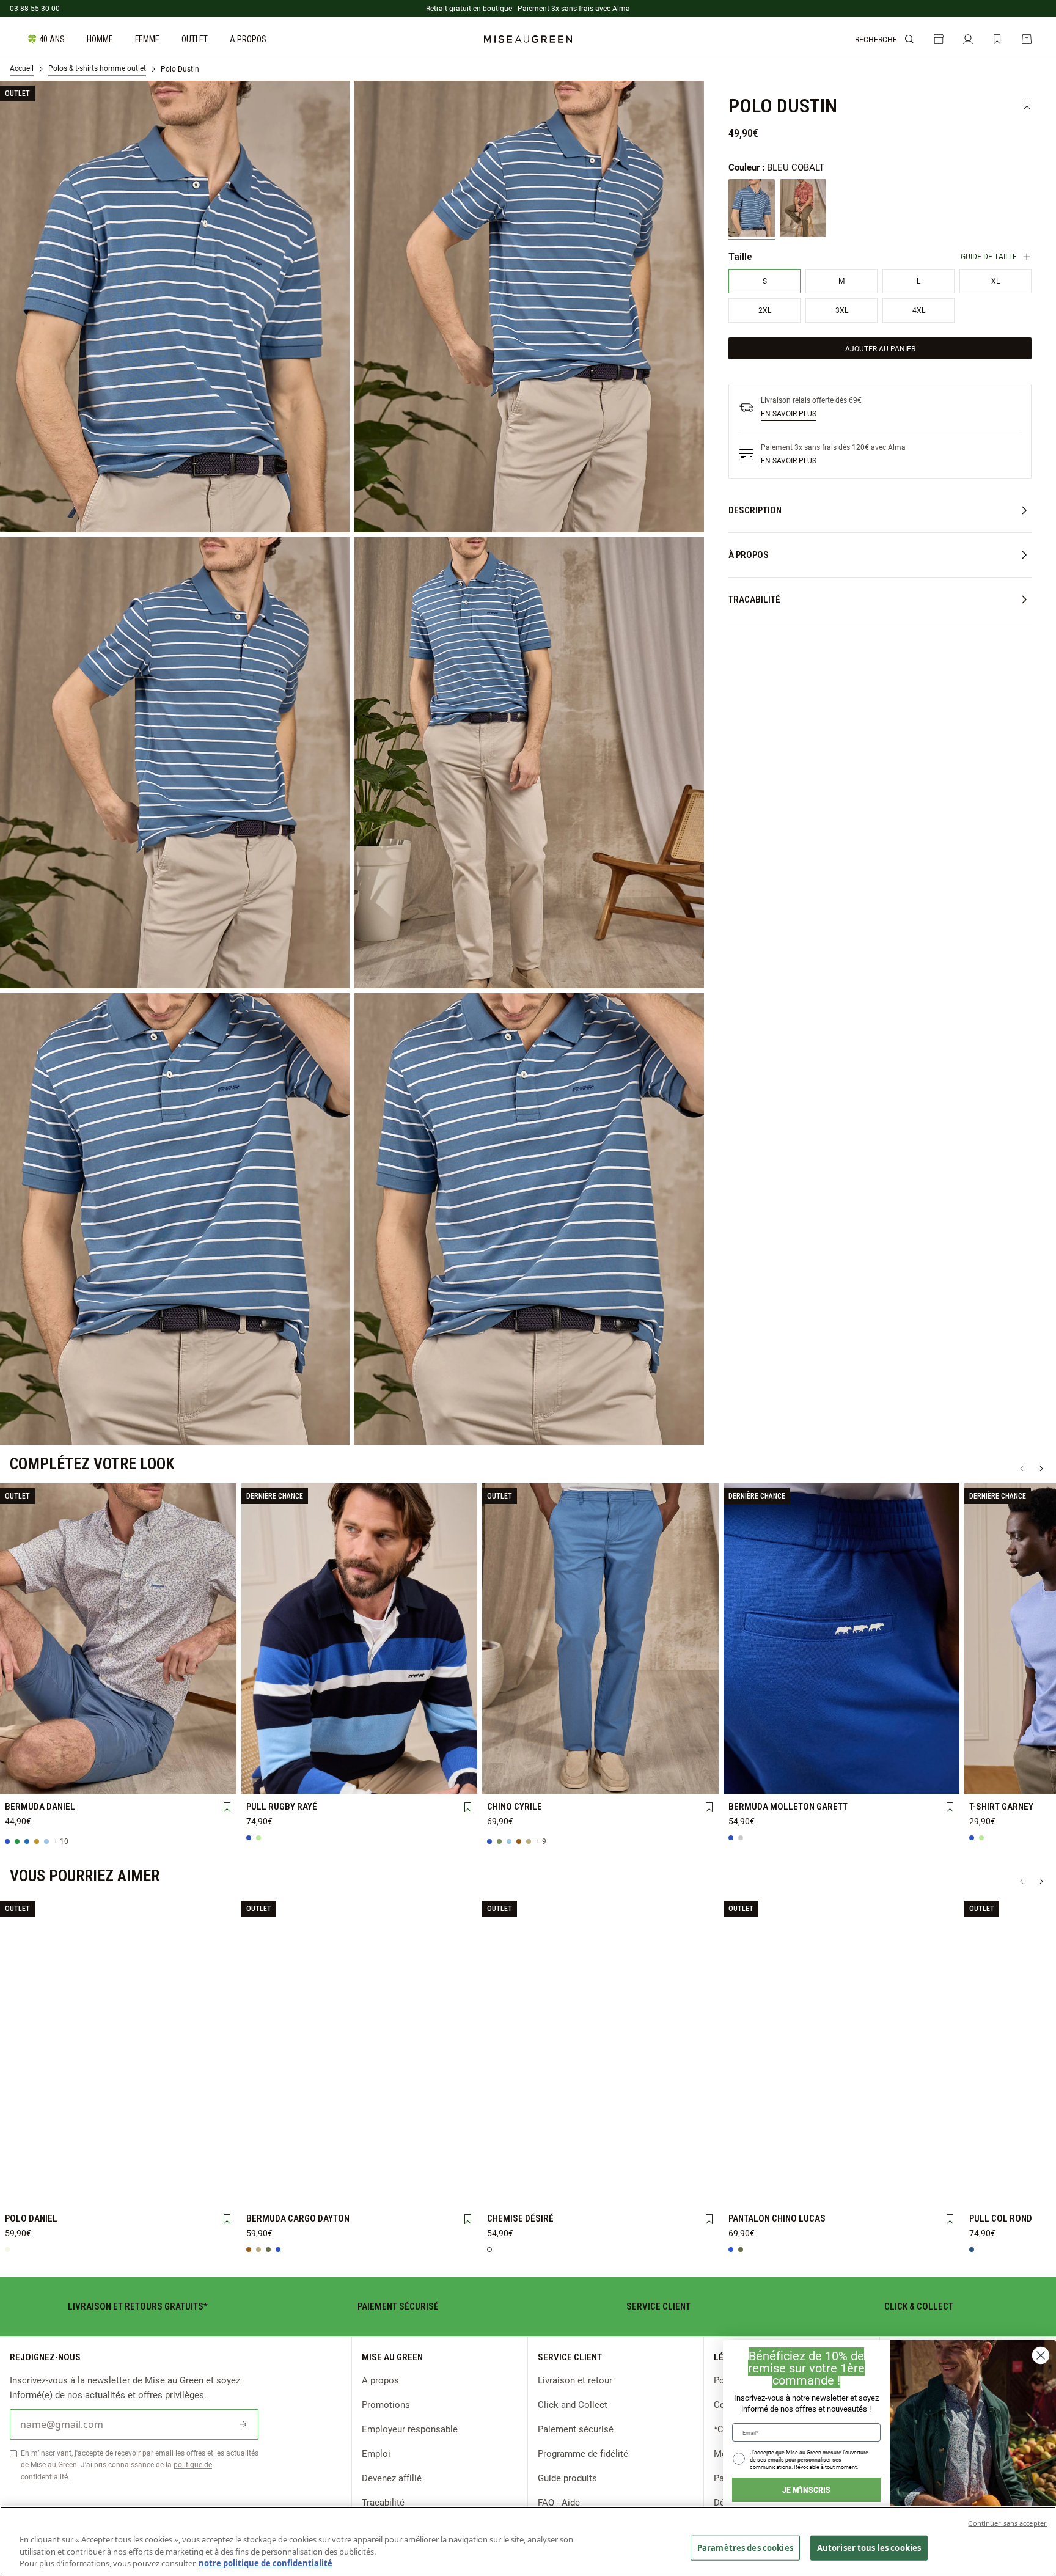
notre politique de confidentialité (266, 2563)
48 (26, 1780)
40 (72, 1759)
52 (118, 1780)
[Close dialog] (1041, 2355)
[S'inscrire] (243, 2424)
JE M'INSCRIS (806, 2490)
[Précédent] (1022, 1469)
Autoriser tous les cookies (869, 2547)
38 (26, 1758)
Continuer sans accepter (1007, 2523)
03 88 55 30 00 (35, 8)
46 (210, 1759)
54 (164, 1780)
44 (164, 1758)
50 (72, 1780)
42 (118, 1758)
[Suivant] (1041, 1469)
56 (210, 1780)
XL (405, 1759)
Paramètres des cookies (745, 2547)
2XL (451, 1759)
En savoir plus (789, 413)
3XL (267, 1780)
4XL (313, 1780)
